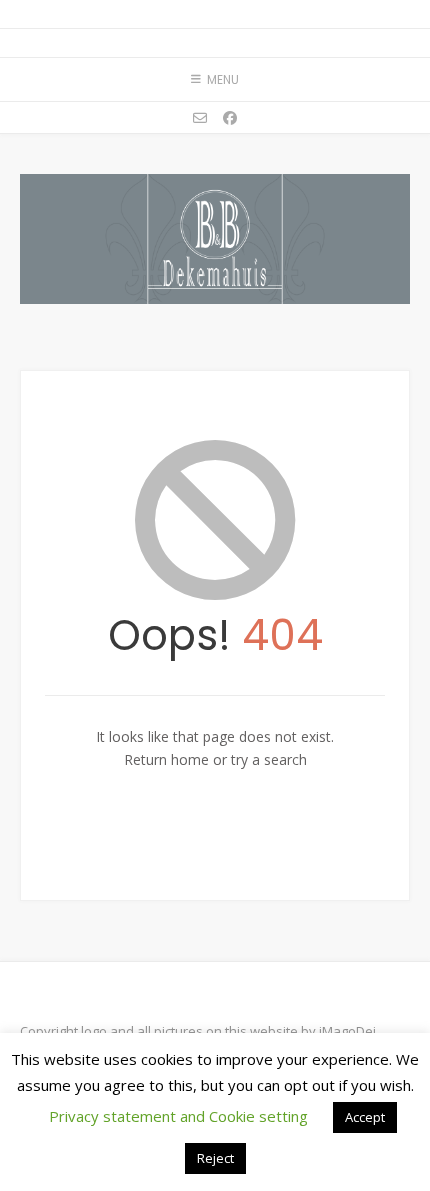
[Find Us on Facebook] (230, 118)
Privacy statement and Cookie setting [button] (178, 1116)
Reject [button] (215, 1158)
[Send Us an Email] (200, 118)
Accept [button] (365, 1117)
